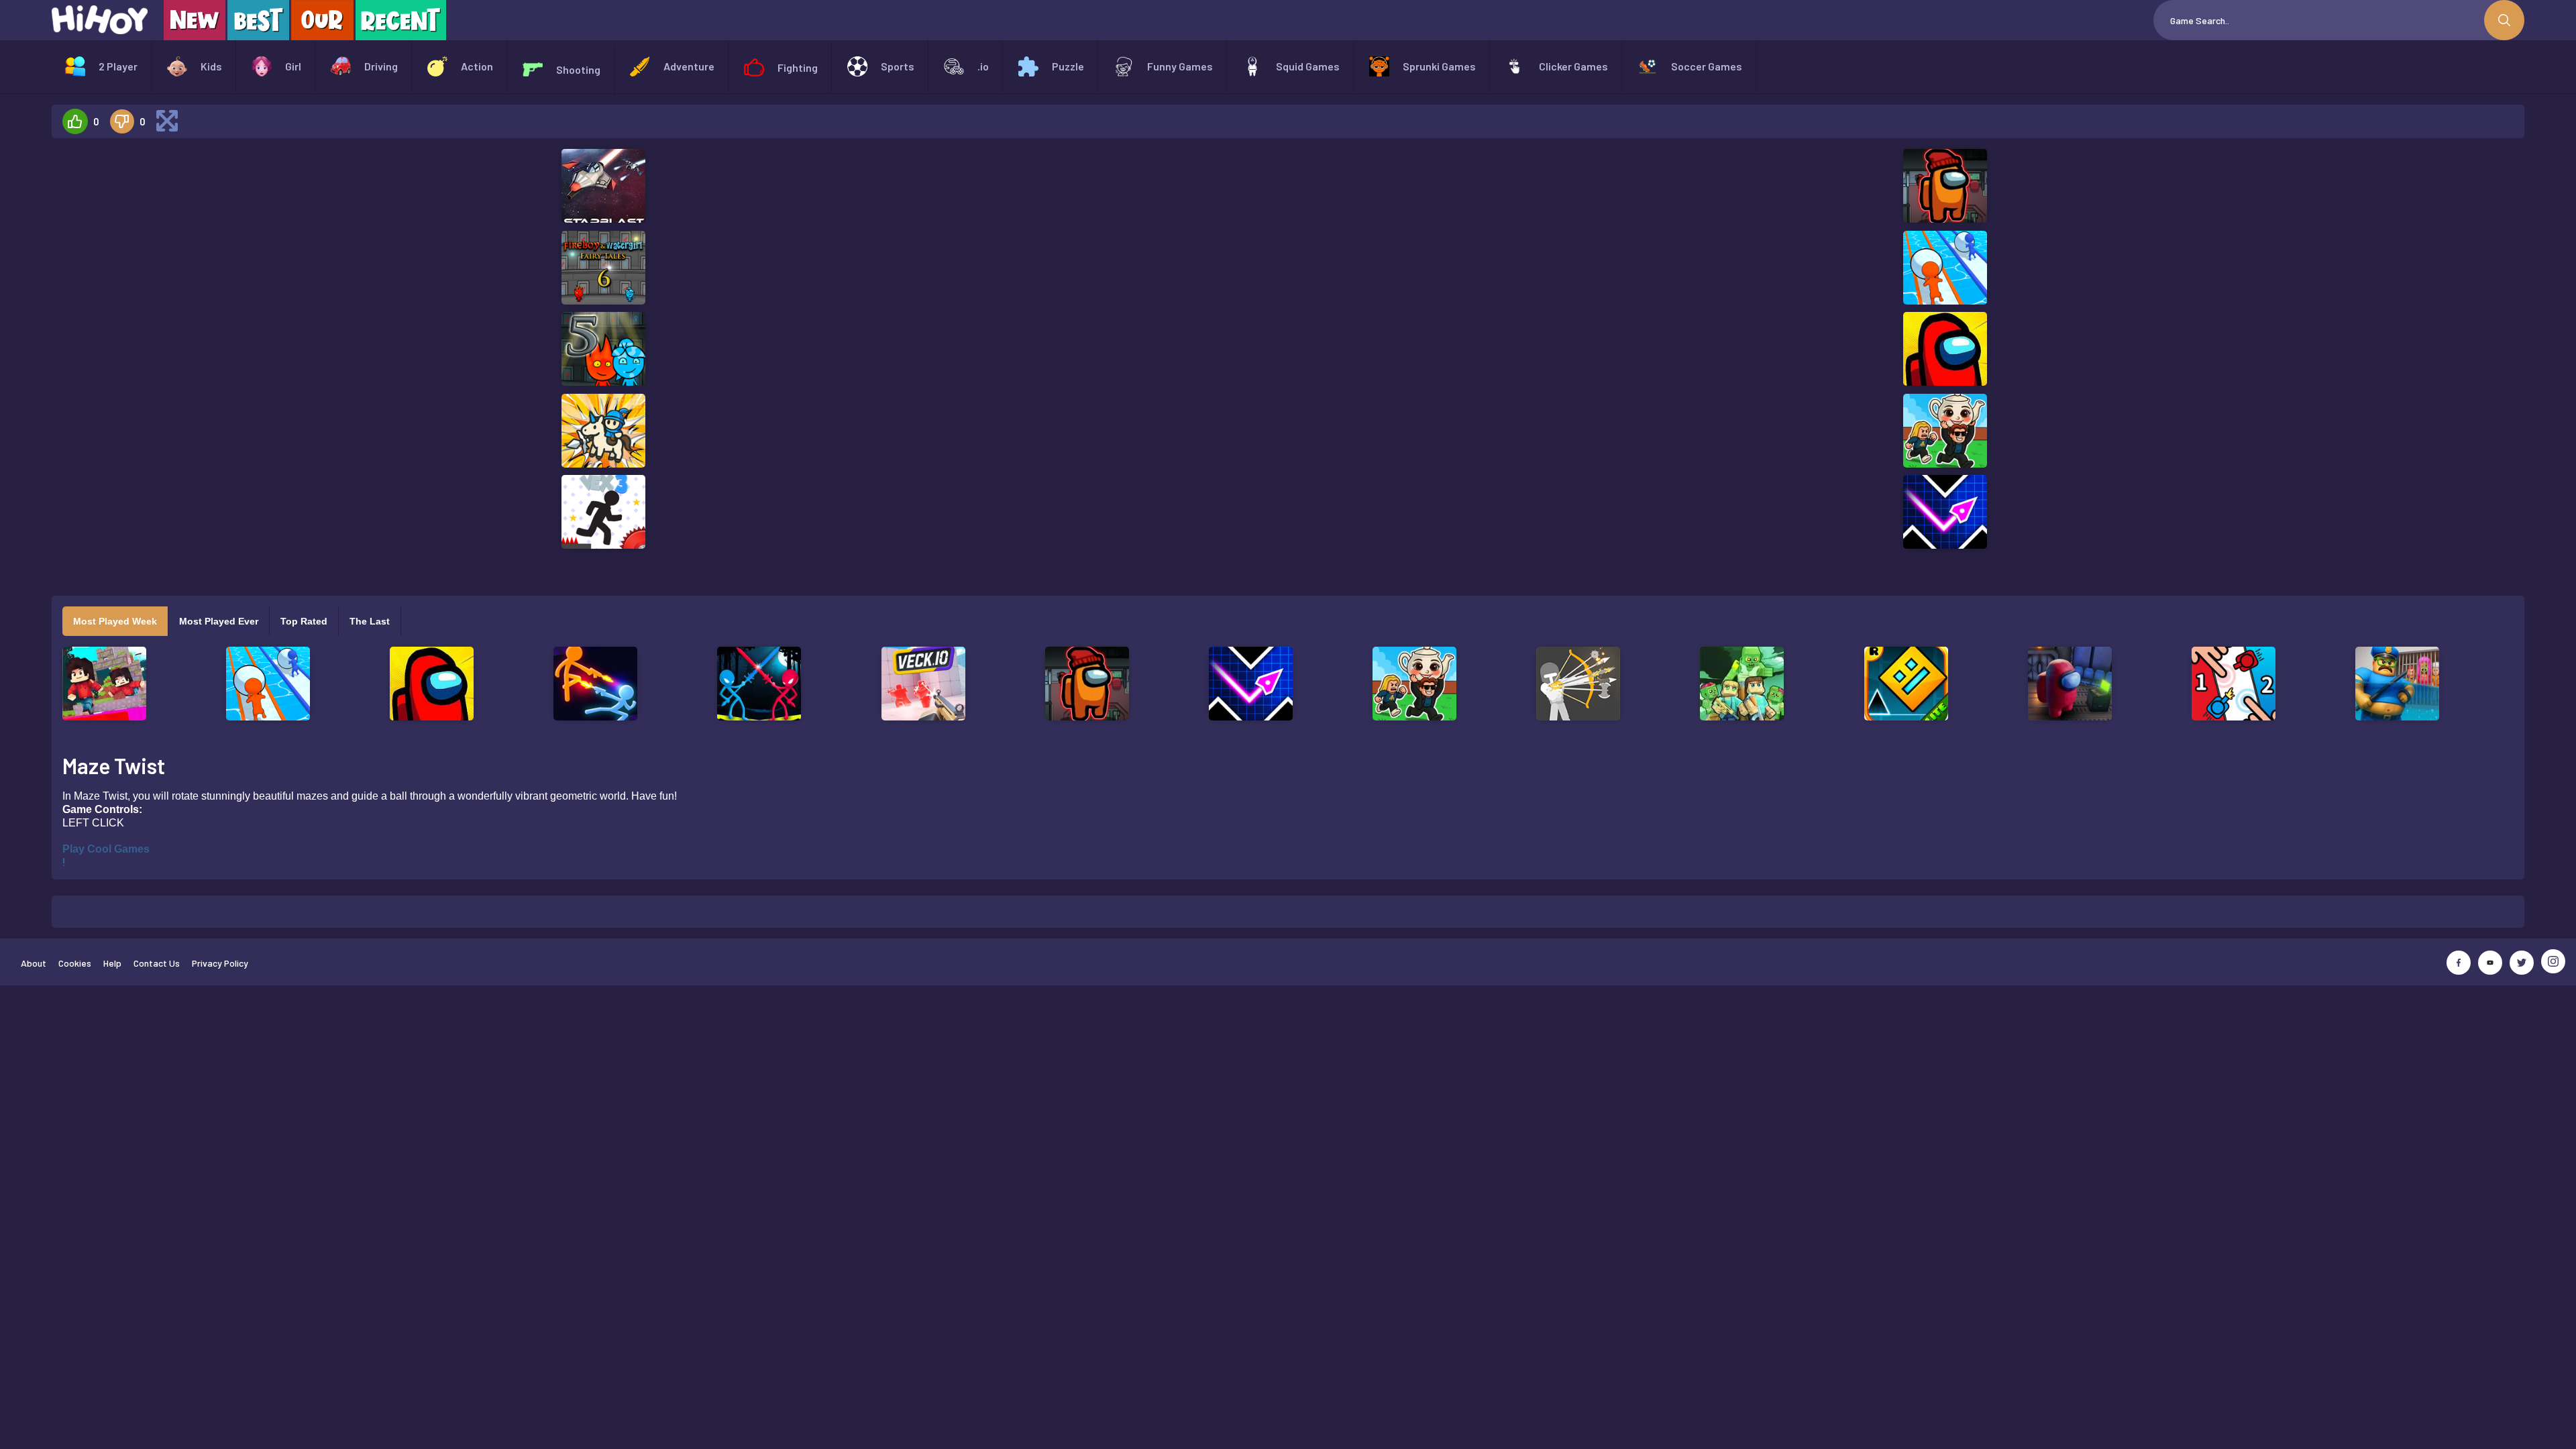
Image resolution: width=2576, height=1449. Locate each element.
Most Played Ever (219, 621)
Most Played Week (115, 621)
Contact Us (157, 963)
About (34, 963)
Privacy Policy (220, 963)
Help (112, 963)
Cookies (75, 963)
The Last (370, 621)
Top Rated (304, 621)
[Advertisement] (239, 350)
